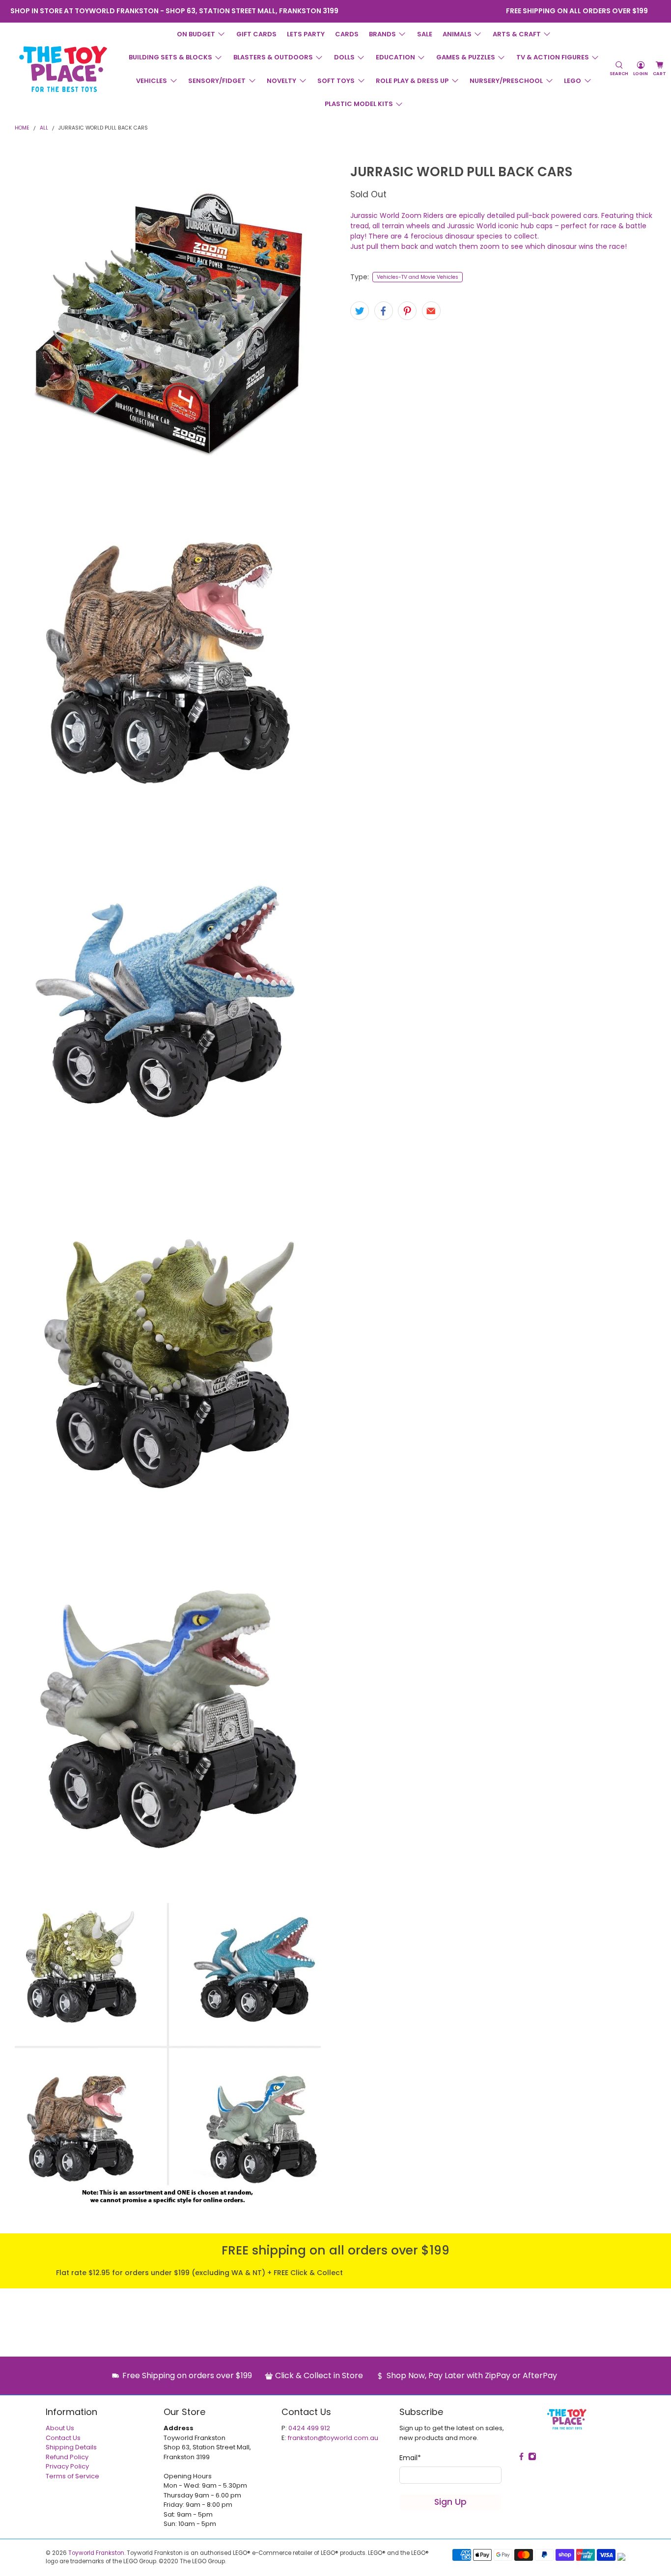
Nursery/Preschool (506, 81)
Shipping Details (71, 2447)
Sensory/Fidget (217, 81)
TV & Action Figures (553, 57)
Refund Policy (67, 2457)
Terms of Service (72, 2476)
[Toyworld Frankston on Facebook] (413, 11)
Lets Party (306, 34)
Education (395, 57)
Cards (347, 34)
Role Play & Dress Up (412, 81)
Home (22, 128)
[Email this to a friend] (431, 311)
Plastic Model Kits (359, 104)
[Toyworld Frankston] (63, 69)
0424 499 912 (309, 2428)
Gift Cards (256, 34)
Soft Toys (336, 81)
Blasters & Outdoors (273, 57)
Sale (425, 34)
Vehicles (152, 81)
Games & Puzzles (466, 57)
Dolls (344, 57)
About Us (60, 2428)
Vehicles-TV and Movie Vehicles (418, 277)
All (44, 128)
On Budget (196, 34)
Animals (457, 34)
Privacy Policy (67, 2466)
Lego (573, 81)
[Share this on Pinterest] (407, 311)
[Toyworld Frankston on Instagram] (426, 11)
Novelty (281, 81)
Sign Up (450, 2502)
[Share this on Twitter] (360, 311)
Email (410, 2458)
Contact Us (63, 2438)
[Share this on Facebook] (384, 311)
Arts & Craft (517, 34)
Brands (382, 34)
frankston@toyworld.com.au (333, 2438)
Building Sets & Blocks (170, 57)
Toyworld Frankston (96, 2553)
